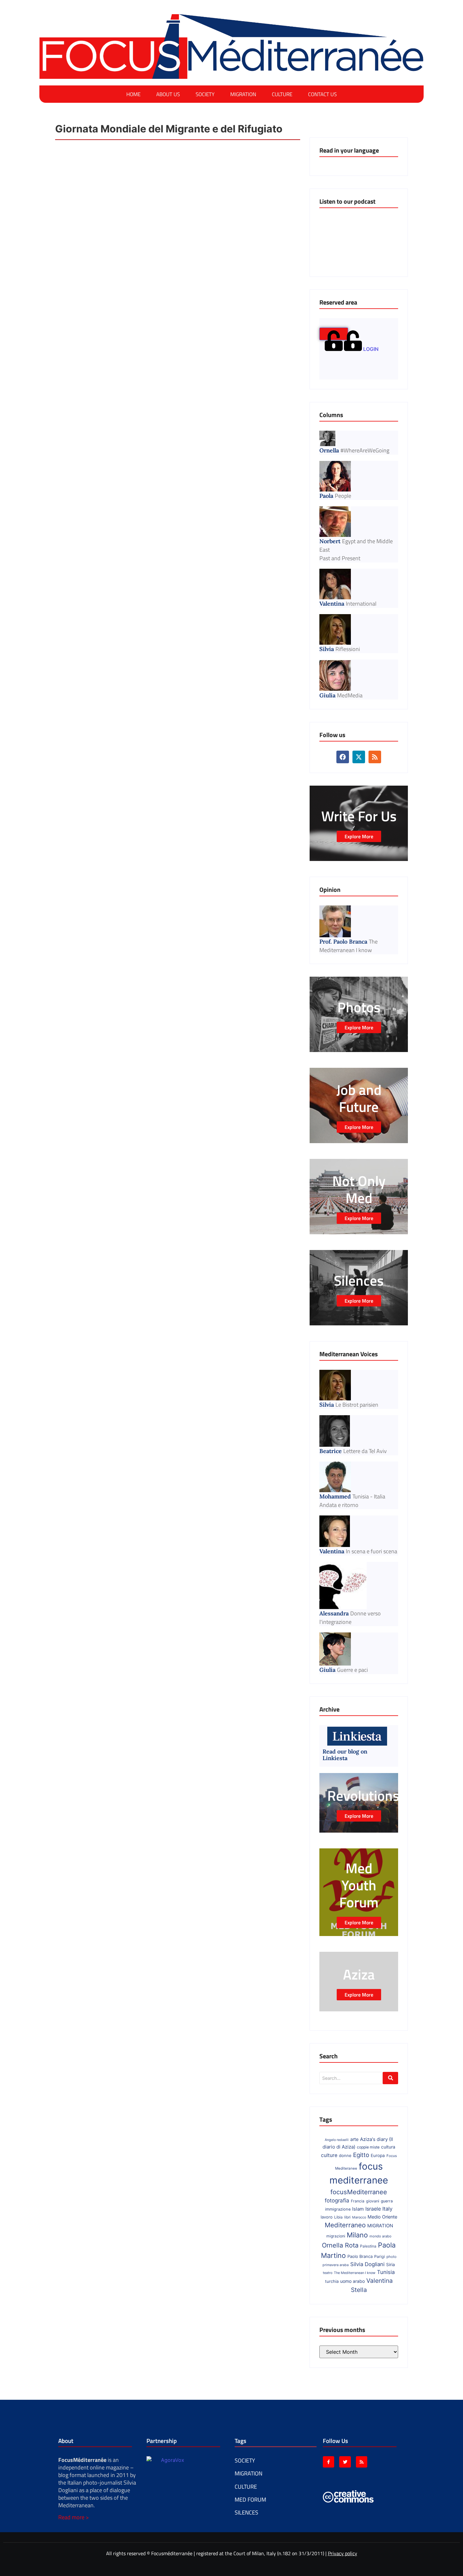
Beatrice (331, 1451)
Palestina (368, 2246)
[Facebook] (44, 17)
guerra (387, 2201)
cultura (388, 2147)
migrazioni (336, 2236)
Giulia (327, 695)
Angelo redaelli (337, 2140)
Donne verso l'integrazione (350, 1618)
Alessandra (334, 1613)
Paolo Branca (360, 2256)
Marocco (359, 2217)
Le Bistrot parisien (357, 1405)
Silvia (327, 649)
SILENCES (246, 2512)
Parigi (380, 2256)
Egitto (361, 2155)
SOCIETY (205, 94)
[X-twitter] (55, 17)
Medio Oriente (382, 2217)
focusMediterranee (359, 2192)
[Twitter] (345, 2462)
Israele (373, 2209)
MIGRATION (243, 94)
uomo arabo (352, 2281)
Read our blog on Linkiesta (345, 1755)
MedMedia (350, 695)
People (343, 496)
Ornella (329, 450)
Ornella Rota (340, 2245)
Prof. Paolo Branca (343, 942)
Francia (358, 2201)
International (361, 604)
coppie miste (368, 2147)
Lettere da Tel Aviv (365, 1451)
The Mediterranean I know (349, 946)
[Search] (390, 2078)
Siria (391, 2265)
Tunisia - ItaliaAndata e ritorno (352, 1501)
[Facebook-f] (329, 2462)
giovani (373, 2201)
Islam (358, 2209)
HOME (133, 94)
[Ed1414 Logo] (231, 47)
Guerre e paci (352, 1670)
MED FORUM (250, 2500)
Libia (338, 2217)
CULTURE (282, 94)
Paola (326, 496)
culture (329, 2155)
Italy (387, 2209)
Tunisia (386, 2272)
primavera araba (336, 2265)
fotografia (337, 2201)
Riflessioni (348, 649)
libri (347, 2217)
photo (392, 2257)
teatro (328, 2273)
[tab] (334, 334)
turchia (332, 2281)
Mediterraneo (345, 2225)
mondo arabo (380, 2236)
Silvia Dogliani (367, 2264)
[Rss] (66, 17)
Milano (357, 2235)
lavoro (327, 2217)
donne (345, 2155)
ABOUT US (168, 94)
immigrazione (338, 2209)
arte (354, 2139)
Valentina (332, 604)
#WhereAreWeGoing (365, 450)
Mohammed (335, 1496)
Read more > (74, 2517)
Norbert (330, 541)
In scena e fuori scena (372, 1551)
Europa (378, 2155)
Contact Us (322, 94)
